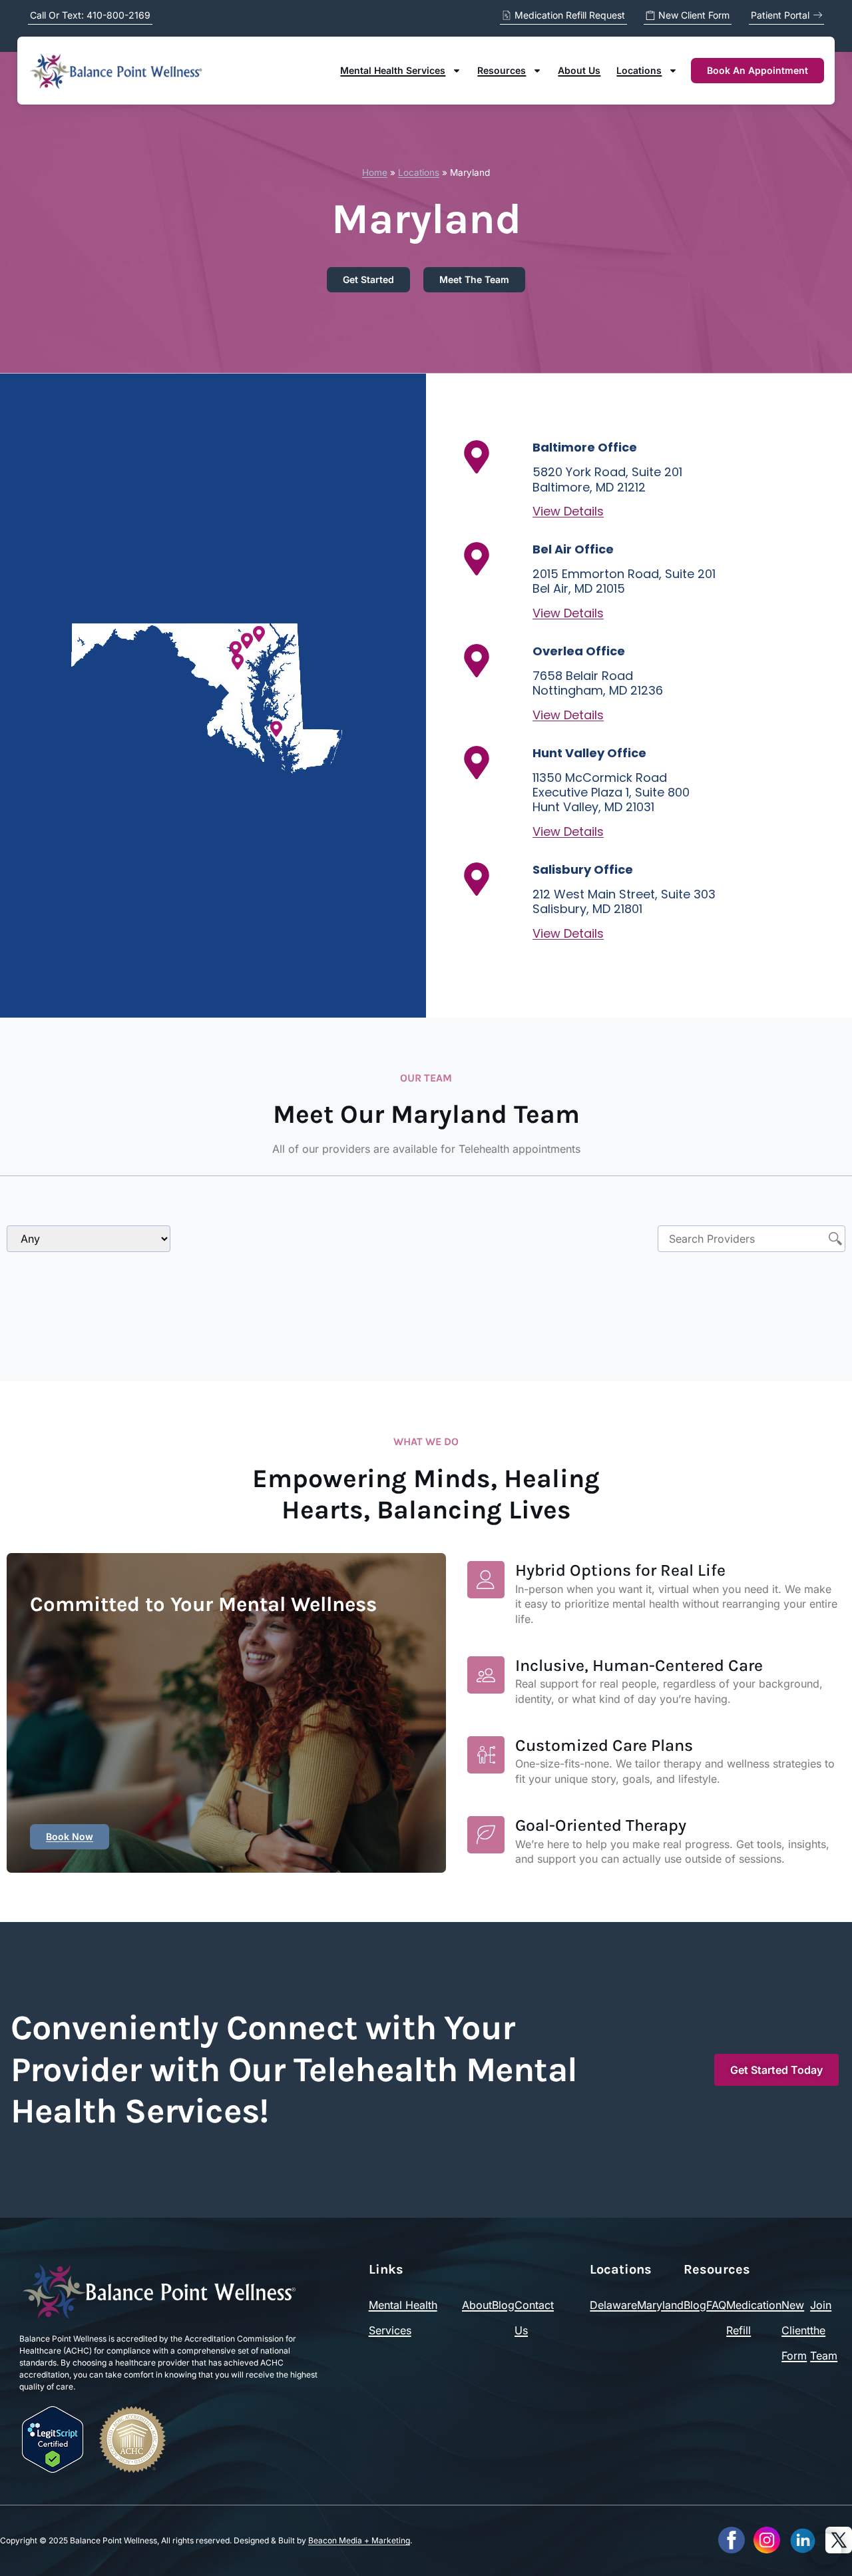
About (477, 2305)
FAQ (716, 2305)
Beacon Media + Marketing (359, 2540)
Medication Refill (754, 2318)
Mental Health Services (393, 70)
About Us (579, 70)
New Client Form (796, 2330)
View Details (568, 511)
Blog (503, 2305)
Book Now (70, 1836)
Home (375, 172)
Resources (502, 70)
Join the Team (824, 2330)
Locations (639, 70)
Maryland (660, 2305)
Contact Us (534, 2318)
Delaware (613, 2305)
